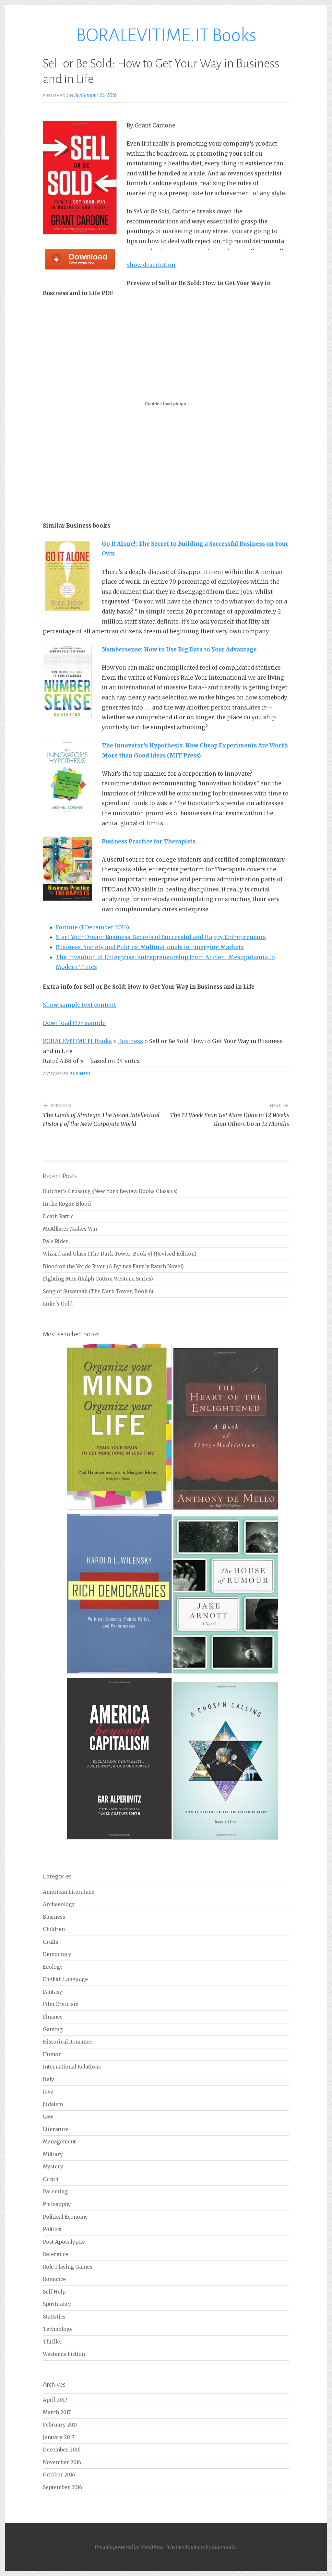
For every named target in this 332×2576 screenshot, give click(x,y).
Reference (55, 2254)
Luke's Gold (58, 1304)
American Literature (69, 1892)
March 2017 (57, 2412)
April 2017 (55, 2400)
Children (54, 1929)
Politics (52, 2229)
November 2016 (62, 2462)
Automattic (224, 2547)
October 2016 (59, 2475)
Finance (53, 2017)
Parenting (55, 2192)
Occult (51, 2179)
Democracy (57, 1954)
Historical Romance (67, 2042)
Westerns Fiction (64, 2354)
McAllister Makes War (70, 1229)
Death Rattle (58, 1216)
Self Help (54, 2292)
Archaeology (59, 1904)
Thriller (53, 2342)
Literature (56, 2129)
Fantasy (53, 1992)
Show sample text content (79, 1005)
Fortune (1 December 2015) (92, 927)
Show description (151, 265)
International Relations (72, 2067)
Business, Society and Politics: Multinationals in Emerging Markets (150, 947)
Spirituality (57, 2304)
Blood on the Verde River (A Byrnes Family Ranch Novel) (113, 1266)
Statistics (54, 2317)
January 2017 (59, 2437)
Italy (48, 2079)
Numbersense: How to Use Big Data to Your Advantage (179, 650)
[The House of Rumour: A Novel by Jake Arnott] (226, 1672)
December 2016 (62, 2450)
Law (48, 2117)
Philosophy (57, 2204)
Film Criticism (61, 2004)
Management (59, 2142)
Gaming (53, 2029)
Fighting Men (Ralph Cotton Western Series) (98, 1279)
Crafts (51, 1942)
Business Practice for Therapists (149, 841)
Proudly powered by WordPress (129, 2547)
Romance (54, 2279)
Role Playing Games (68, 2267)
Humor (52, 2054)
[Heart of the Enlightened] (226, 1509)
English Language (65, 1979)
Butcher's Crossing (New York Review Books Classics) (110, 1191)
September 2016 (62, 2487)
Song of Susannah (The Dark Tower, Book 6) (98, 1291)
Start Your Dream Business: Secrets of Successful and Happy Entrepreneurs (161, 937)
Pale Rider (56, 1241)
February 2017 (60, 2425)
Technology (58, 2329)
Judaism (53, 2104)
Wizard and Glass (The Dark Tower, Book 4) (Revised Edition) (120, 1254)
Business (81, 1074)
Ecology (53, 1967)
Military (53, 2154)
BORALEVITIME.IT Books (166, 35)
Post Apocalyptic (64, 2242)
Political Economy (65, 2217)
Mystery (53, 2167)
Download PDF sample (74, 1023)
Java (48, 2092)
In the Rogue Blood (67, 1204)
